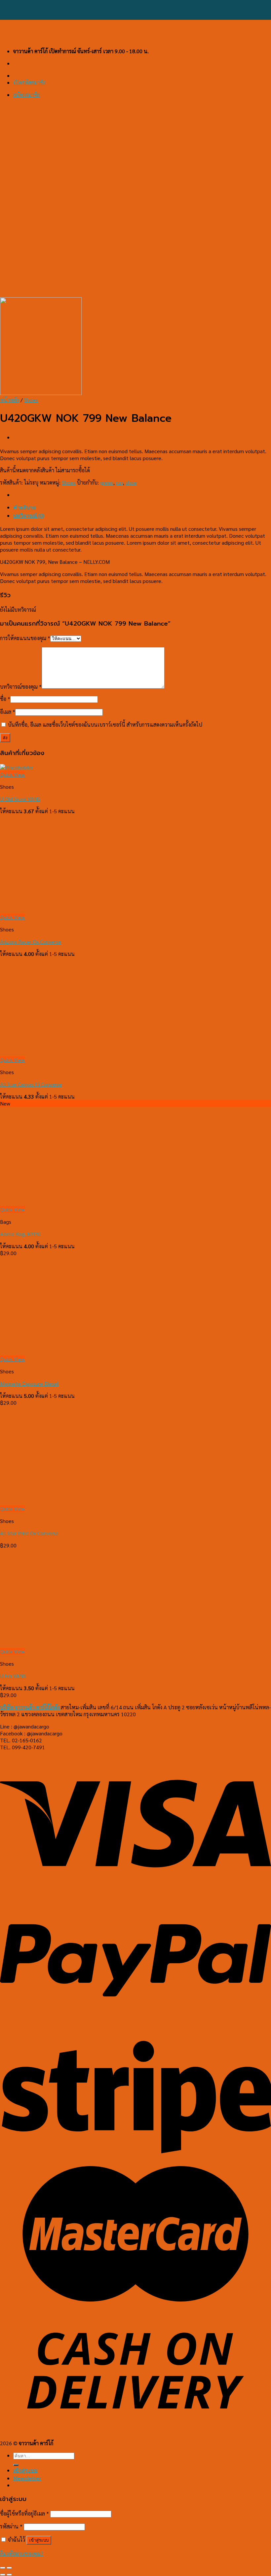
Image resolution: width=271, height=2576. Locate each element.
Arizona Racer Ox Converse (31, 942)
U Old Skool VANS (20, 799)
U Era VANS (13, 1676)
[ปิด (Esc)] (3, 2568)
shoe (131, 482)
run (119, 482)
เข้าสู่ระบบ (39, 2540)
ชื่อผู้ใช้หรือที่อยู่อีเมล (24, 2513)
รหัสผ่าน (11, 2526)
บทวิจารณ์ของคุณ (21, 687)
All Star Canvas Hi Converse (31, 1084)
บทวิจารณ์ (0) (29, 515)
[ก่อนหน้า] (3, 2575)
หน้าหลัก (10, 400)
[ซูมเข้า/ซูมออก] (9, 2568)
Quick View (12, 774)
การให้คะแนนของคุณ (25, 638)
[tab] (142, 508)
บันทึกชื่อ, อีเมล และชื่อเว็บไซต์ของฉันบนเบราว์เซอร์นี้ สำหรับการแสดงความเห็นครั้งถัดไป (105, 725)
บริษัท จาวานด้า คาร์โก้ (30, 1707)
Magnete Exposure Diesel (29, 1383)
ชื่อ (5, 699)
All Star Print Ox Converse (29, 1533)
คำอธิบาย (24, 507)
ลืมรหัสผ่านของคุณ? (22, 2553)
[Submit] (16, 2465)
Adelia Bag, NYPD (20, 1234)
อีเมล (8, 712)
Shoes (31, 400)
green (107, 482)
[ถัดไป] (9, 2575)
